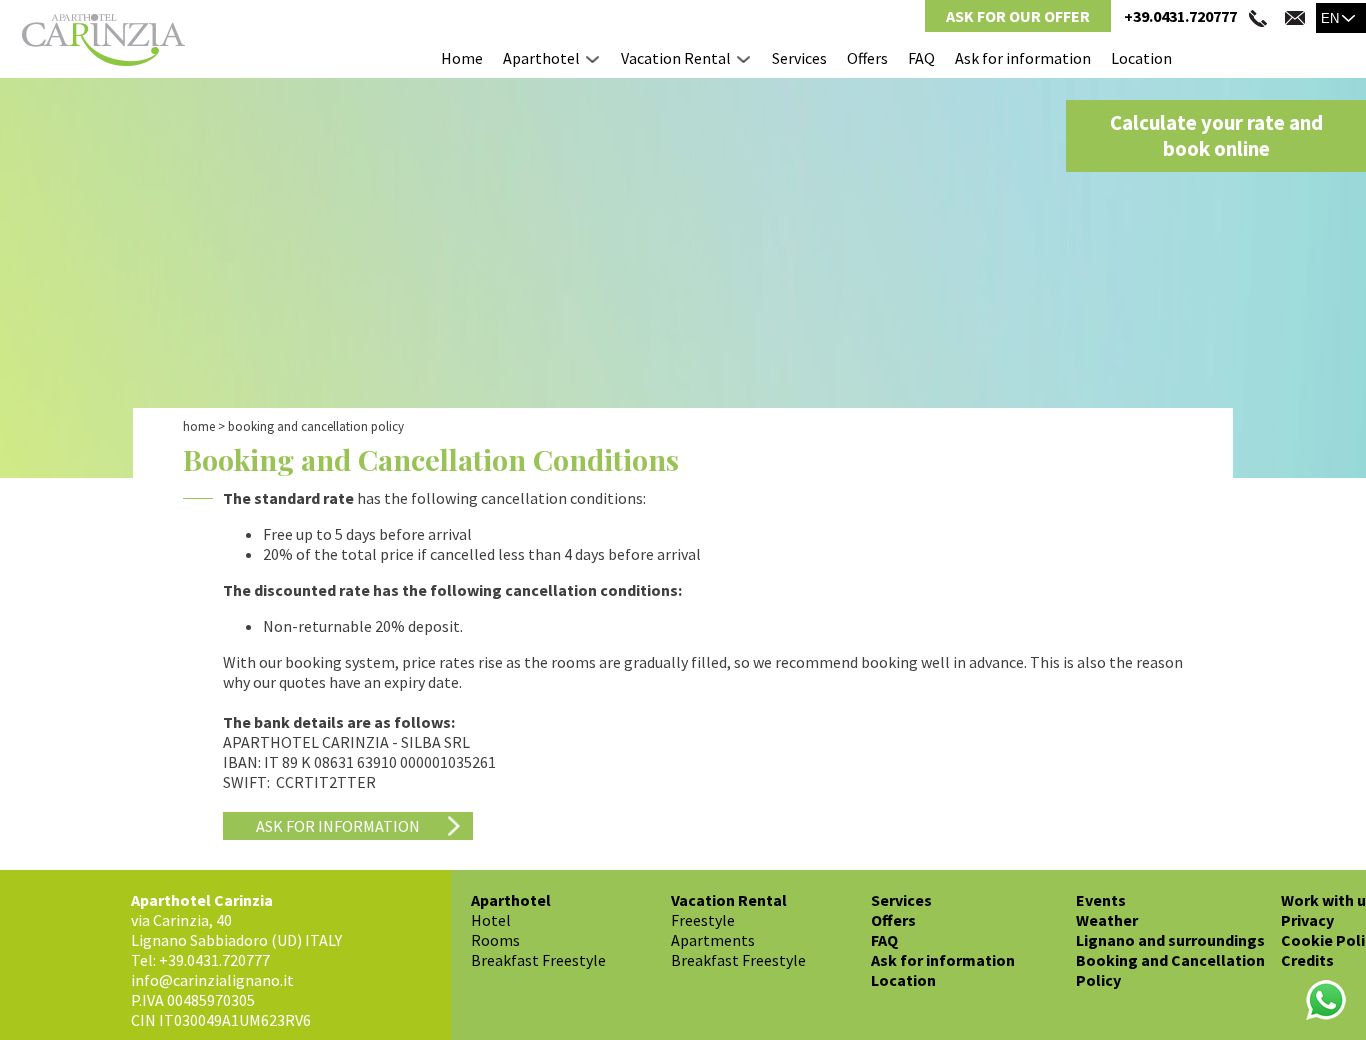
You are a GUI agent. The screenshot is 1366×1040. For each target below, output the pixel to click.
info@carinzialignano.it (212, 980)
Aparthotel (541, 58)
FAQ (921, 58)
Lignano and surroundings (1170, 940)
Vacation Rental (676, 58)
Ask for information (1023, 58)
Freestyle (703, 920)
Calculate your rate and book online (1216, 136)
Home (462, 58)
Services (799, 58)
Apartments (713, 940)
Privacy (1307, 920)
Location (1141, 58)
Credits (1307, 960)
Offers (867, 58)
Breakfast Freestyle (538, 960)
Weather (1107, 920)
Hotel (491, 920)
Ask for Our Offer (1018, 16)
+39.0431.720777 (1180, 16)
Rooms (495, 940)
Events (1101, 900)
